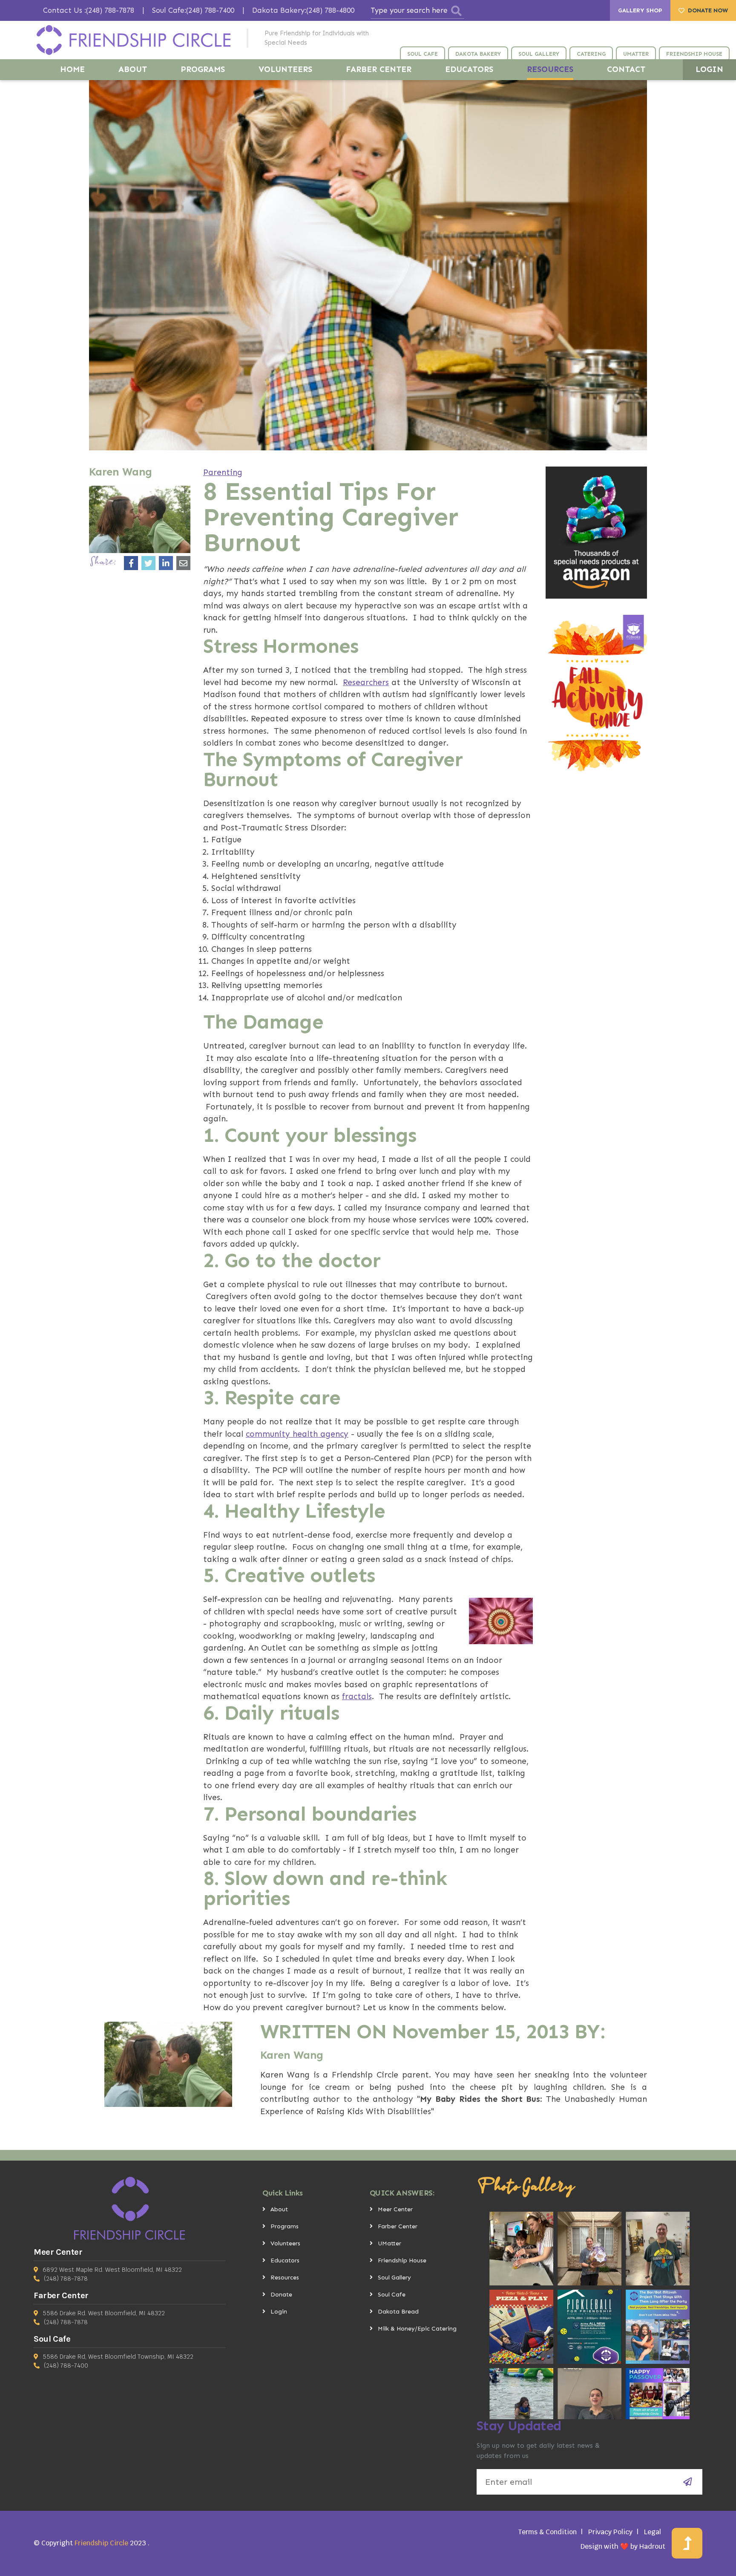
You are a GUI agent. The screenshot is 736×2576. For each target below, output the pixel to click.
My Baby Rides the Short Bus (480, 2099)
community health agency (297, 1434)
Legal (653, 2532)
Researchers (366, 682)
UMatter (390, 2243)
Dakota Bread (398, 2312)
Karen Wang (292, 2055)
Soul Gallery (394, 2278)
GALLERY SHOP (640, 10)
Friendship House (402, 2260)
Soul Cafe (392, 2295)
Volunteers (285, 2243)
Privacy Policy (610, 2532)
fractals (357, 1696)
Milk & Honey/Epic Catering (417, 2329)
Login (279, 2312)
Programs (285, 2226)
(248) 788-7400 (66, 2366)
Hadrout (652, 2546)
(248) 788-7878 (66, 2279)
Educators (285, 2260)
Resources (285, 2278)
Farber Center (398, 2226)
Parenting (223, 472)
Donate (281, 2295)
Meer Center (395, 2209)
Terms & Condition (547, 2532)
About (279, 2209)
